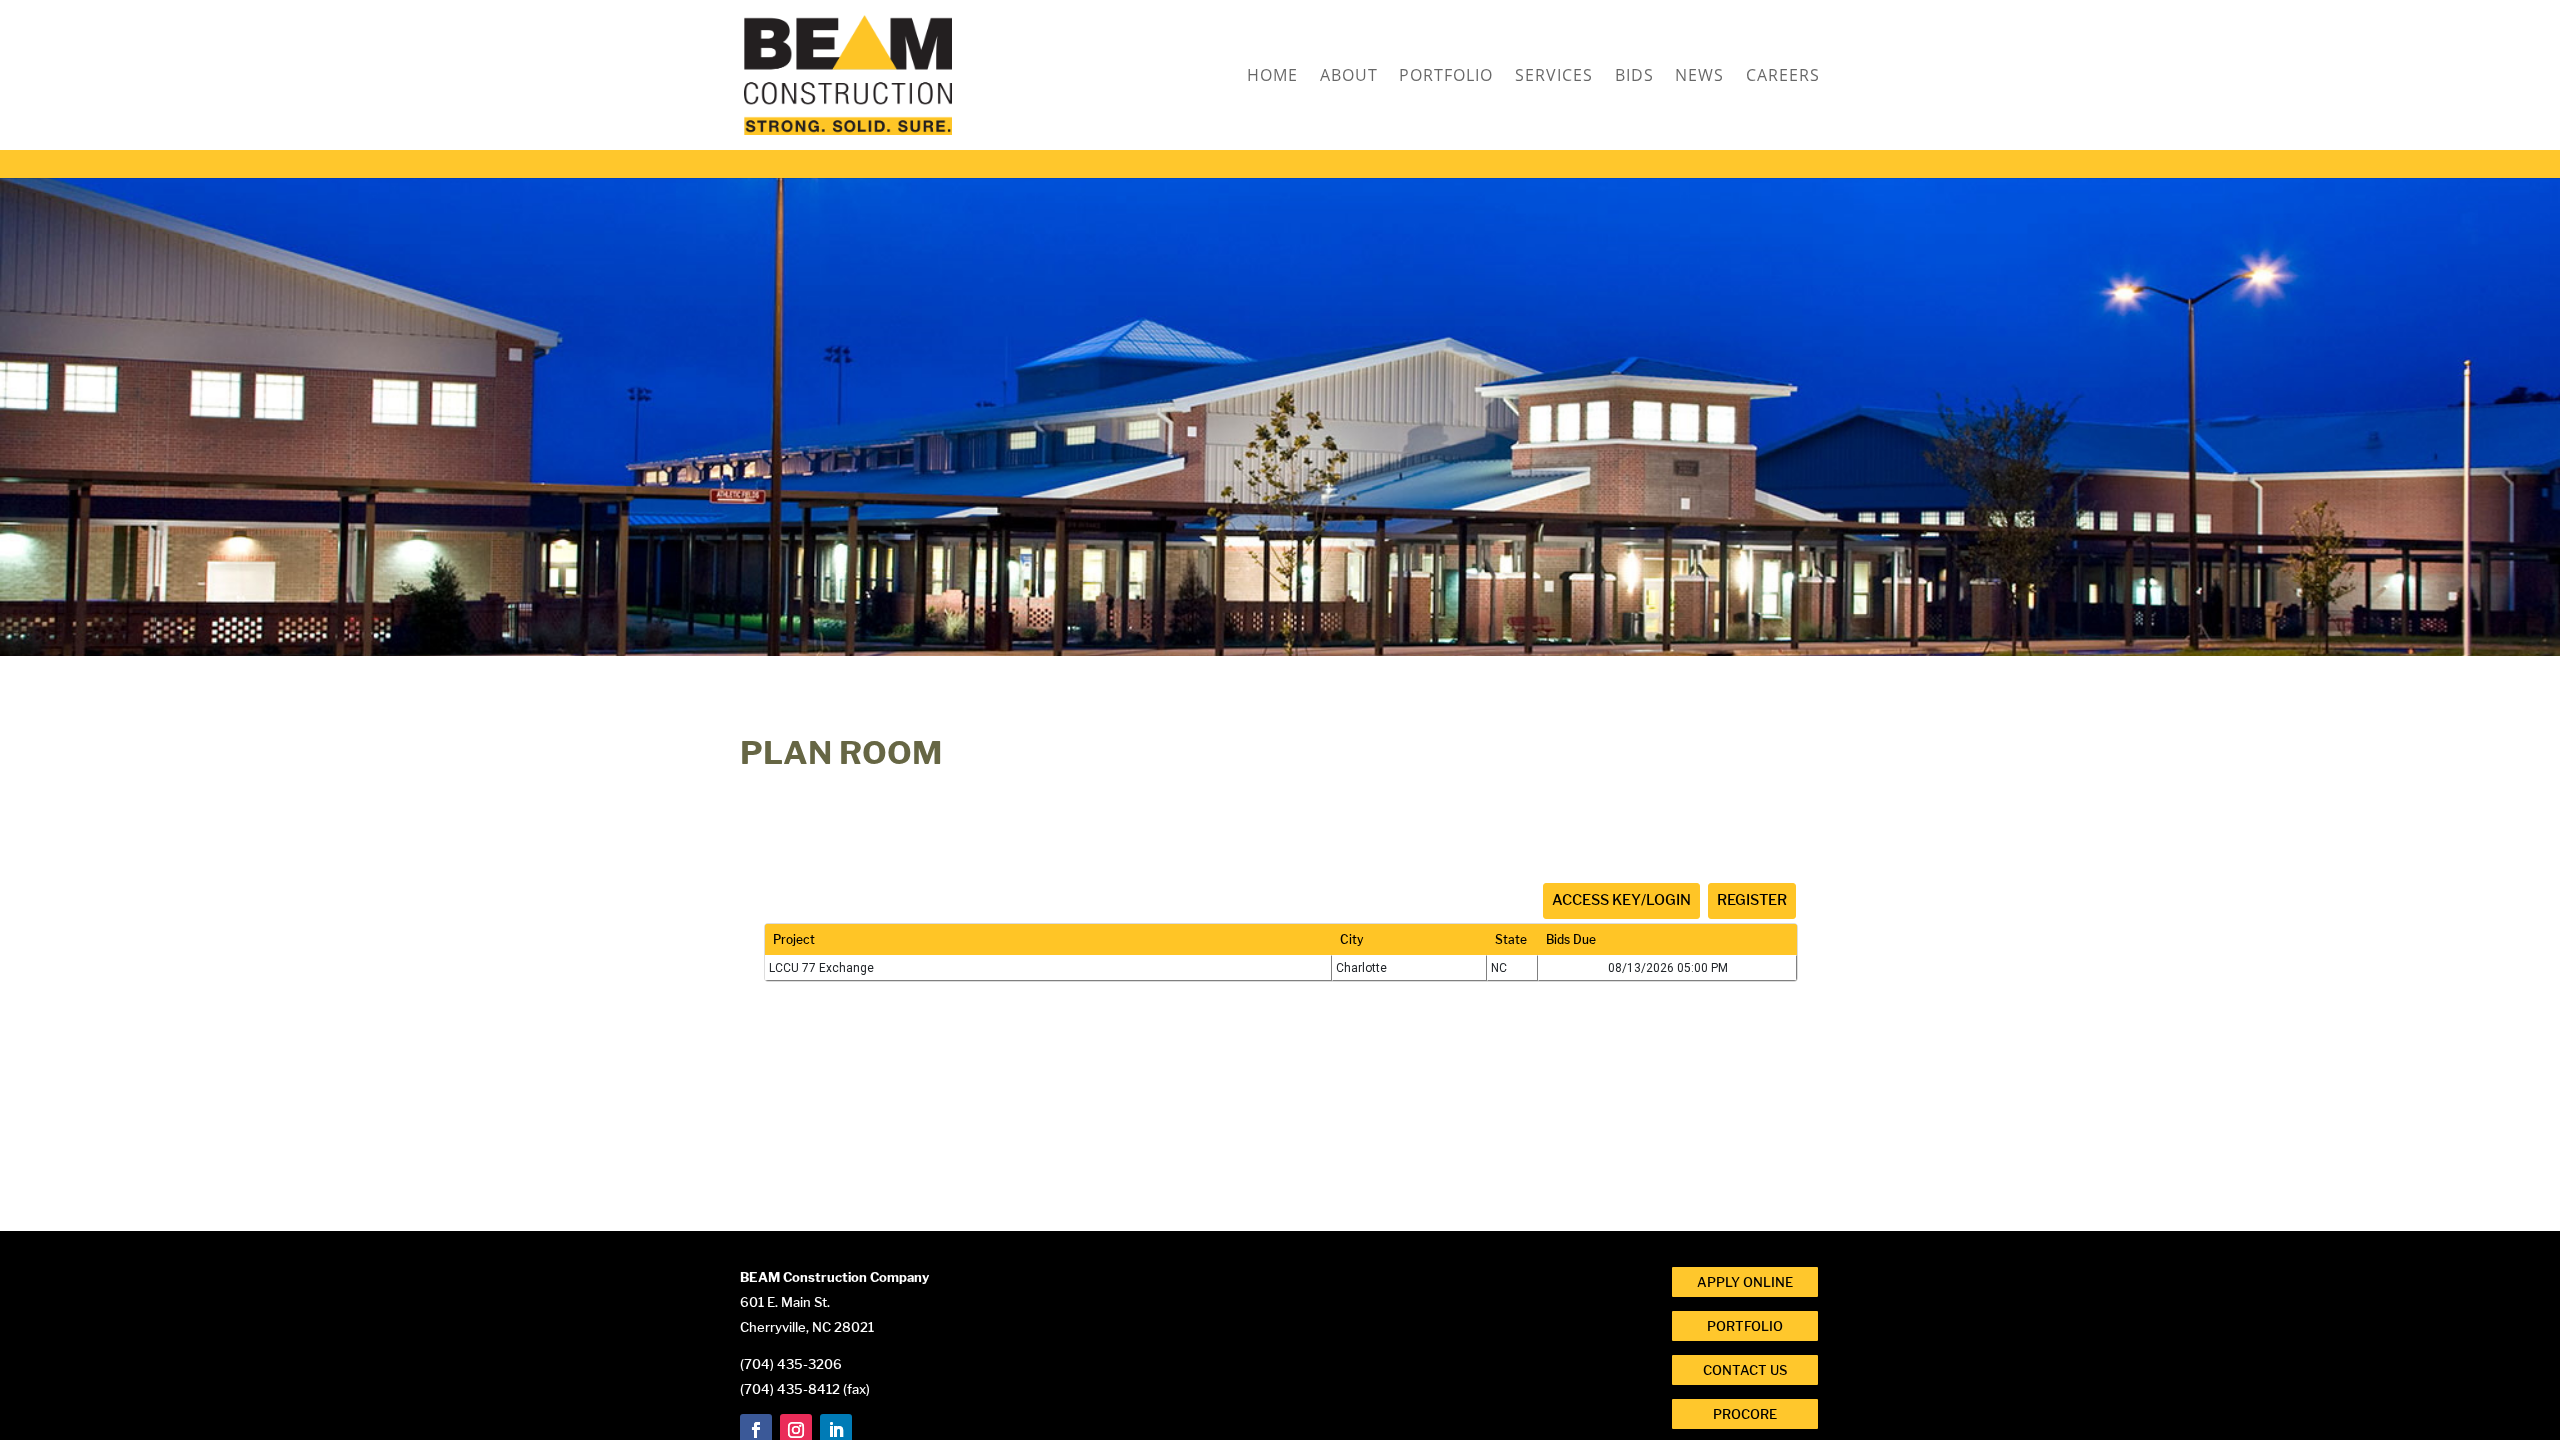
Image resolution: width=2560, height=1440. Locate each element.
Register (1752, 900)
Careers (1783, 77)
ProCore (1745, 1414)
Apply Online (1745, 1282)
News (1699, 77)
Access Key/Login (1621, 900)
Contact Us (1745, 1370)
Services (1554, 77)
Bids (1634, 77)
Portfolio (1446, 77)
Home (1272, 77)
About (1349, 77)
